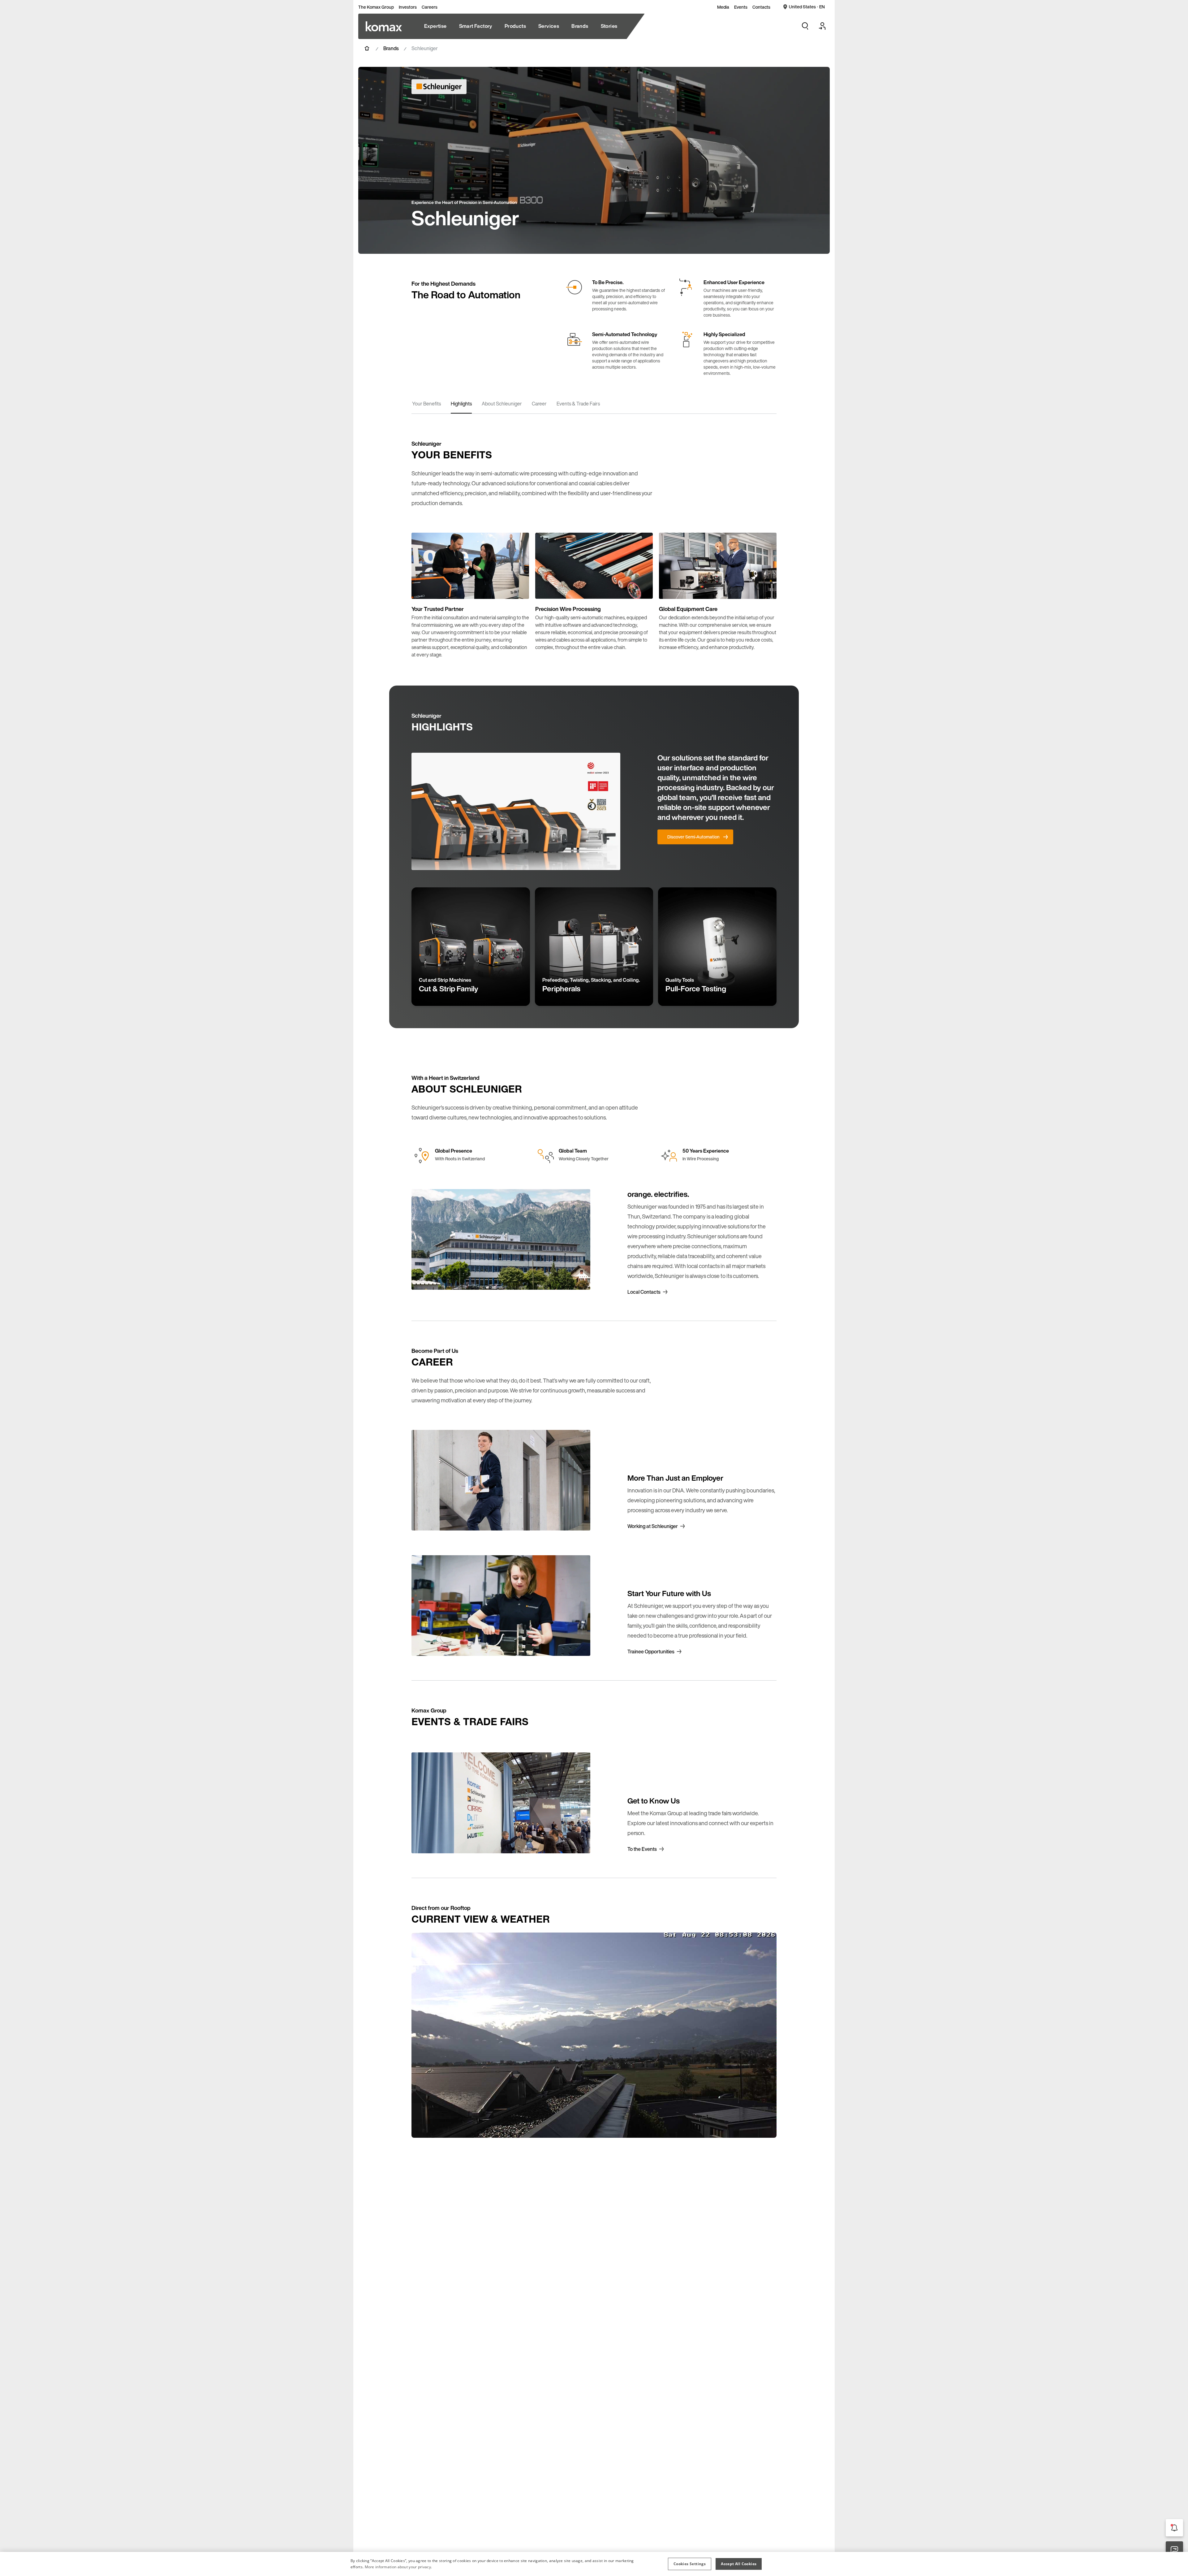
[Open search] (805, 26)
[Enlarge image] (518, 588)
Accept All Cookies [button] (739, 2564)
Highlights (461, 404)
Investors (408, 7)
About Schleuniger (502, 404)
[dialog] (594, 2564)
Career (539, 404)
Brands (391, 48)
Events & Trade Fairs (578, 404)
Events (741, 7)
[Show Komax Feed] (1174, 2528)
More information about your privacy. (398, 2567)
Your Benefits (426, 404)
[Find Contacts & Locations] (1174, 2550)
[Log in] (822, 26)
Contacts (761, 7)
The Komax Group (376, 7)
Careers (430, 7)
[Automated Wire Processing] (384, 26)
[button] (690, 2564)
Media (723, 7)
